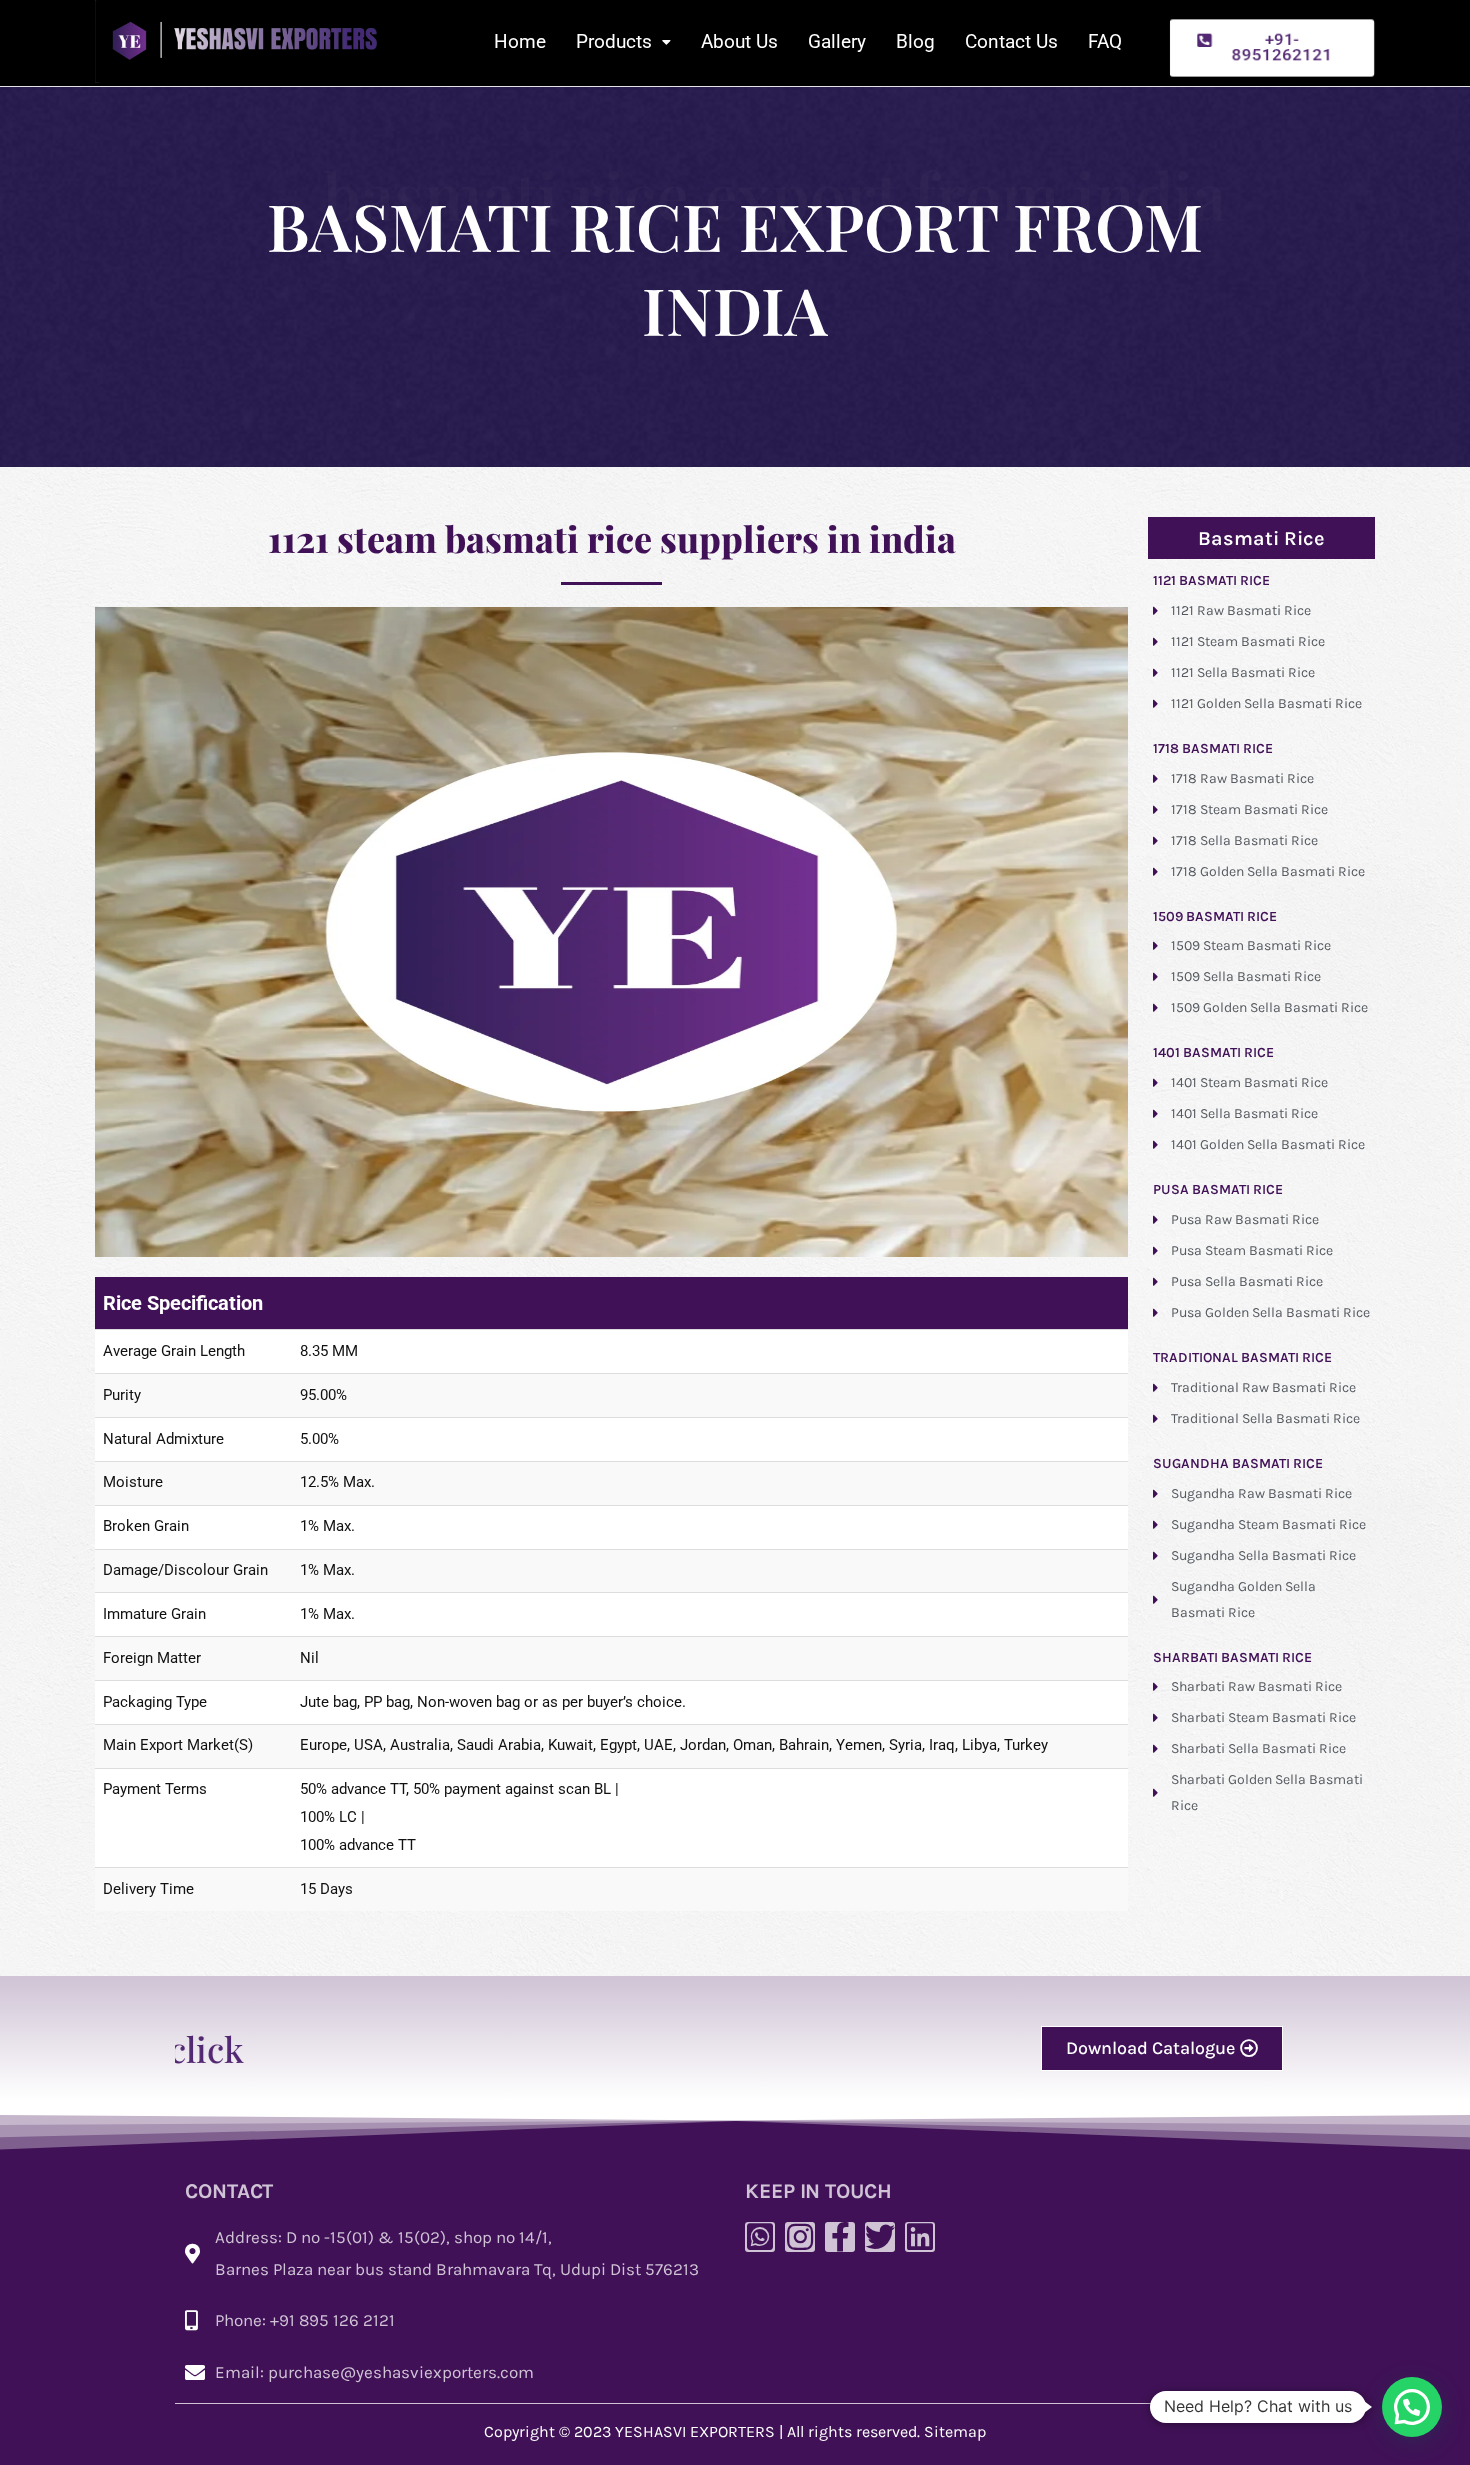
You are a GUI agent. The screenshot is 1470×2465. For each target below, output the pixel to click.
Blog (915, 41)
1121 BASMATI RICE (1211, 580)
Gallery (837, 41)
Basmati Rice (1261, 538)
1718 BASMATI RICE (1213, 748)
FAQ (1105, 41)
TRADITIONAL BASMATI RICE (1242, 1357)
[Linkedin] (920, 2237)
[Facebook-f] (840, 2237)
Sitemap (955, 2431)
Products (614, 41)
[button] (1272, 47)
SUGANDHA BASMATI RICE (1238, 1463)
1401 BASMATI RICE (1213, 1052)
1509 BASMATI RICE (1215, 916)
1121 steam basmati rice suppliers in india (612, 538)
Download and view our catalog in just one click (1015, 2048)
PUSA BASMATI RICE (1218, 1189)
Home (520, 41)
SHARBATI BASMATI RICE (1232, 1657)
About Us (739, 41)
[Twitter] (880, 2237)
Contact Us (1011, 41)
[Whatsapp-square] (760, 2237)
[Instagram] (800, 2237)
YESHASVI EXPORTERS (695, 2431)
